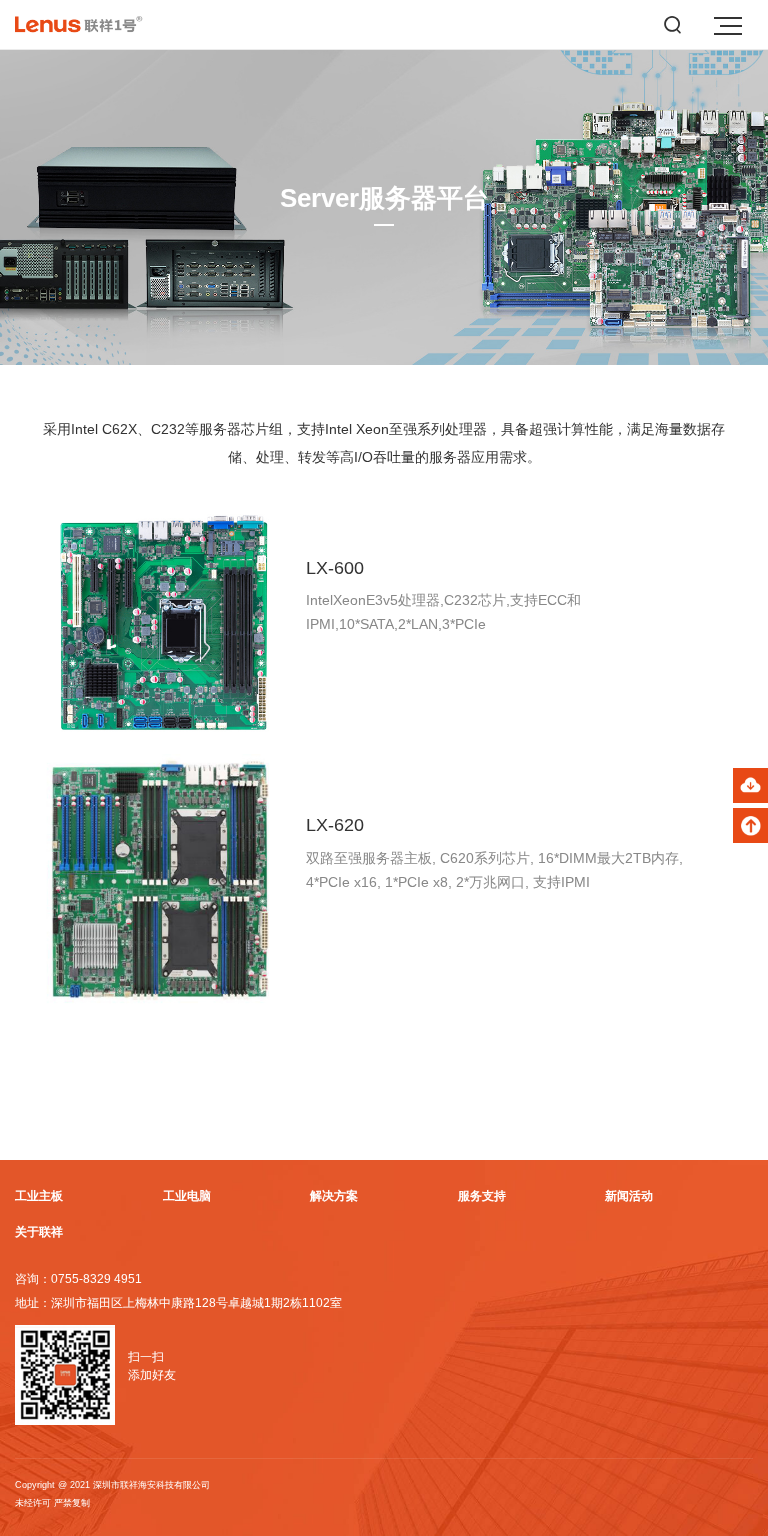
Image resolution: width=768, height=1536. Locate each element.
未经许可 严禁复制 (52, 1503)
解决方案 (334, 1196)
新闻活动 (629, 1196)
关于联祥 (39, 1232)
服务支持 (482, 1196)
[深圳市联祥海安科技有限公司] (86, 24)
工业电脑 (187, 1196)
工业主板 (39, 1196)
